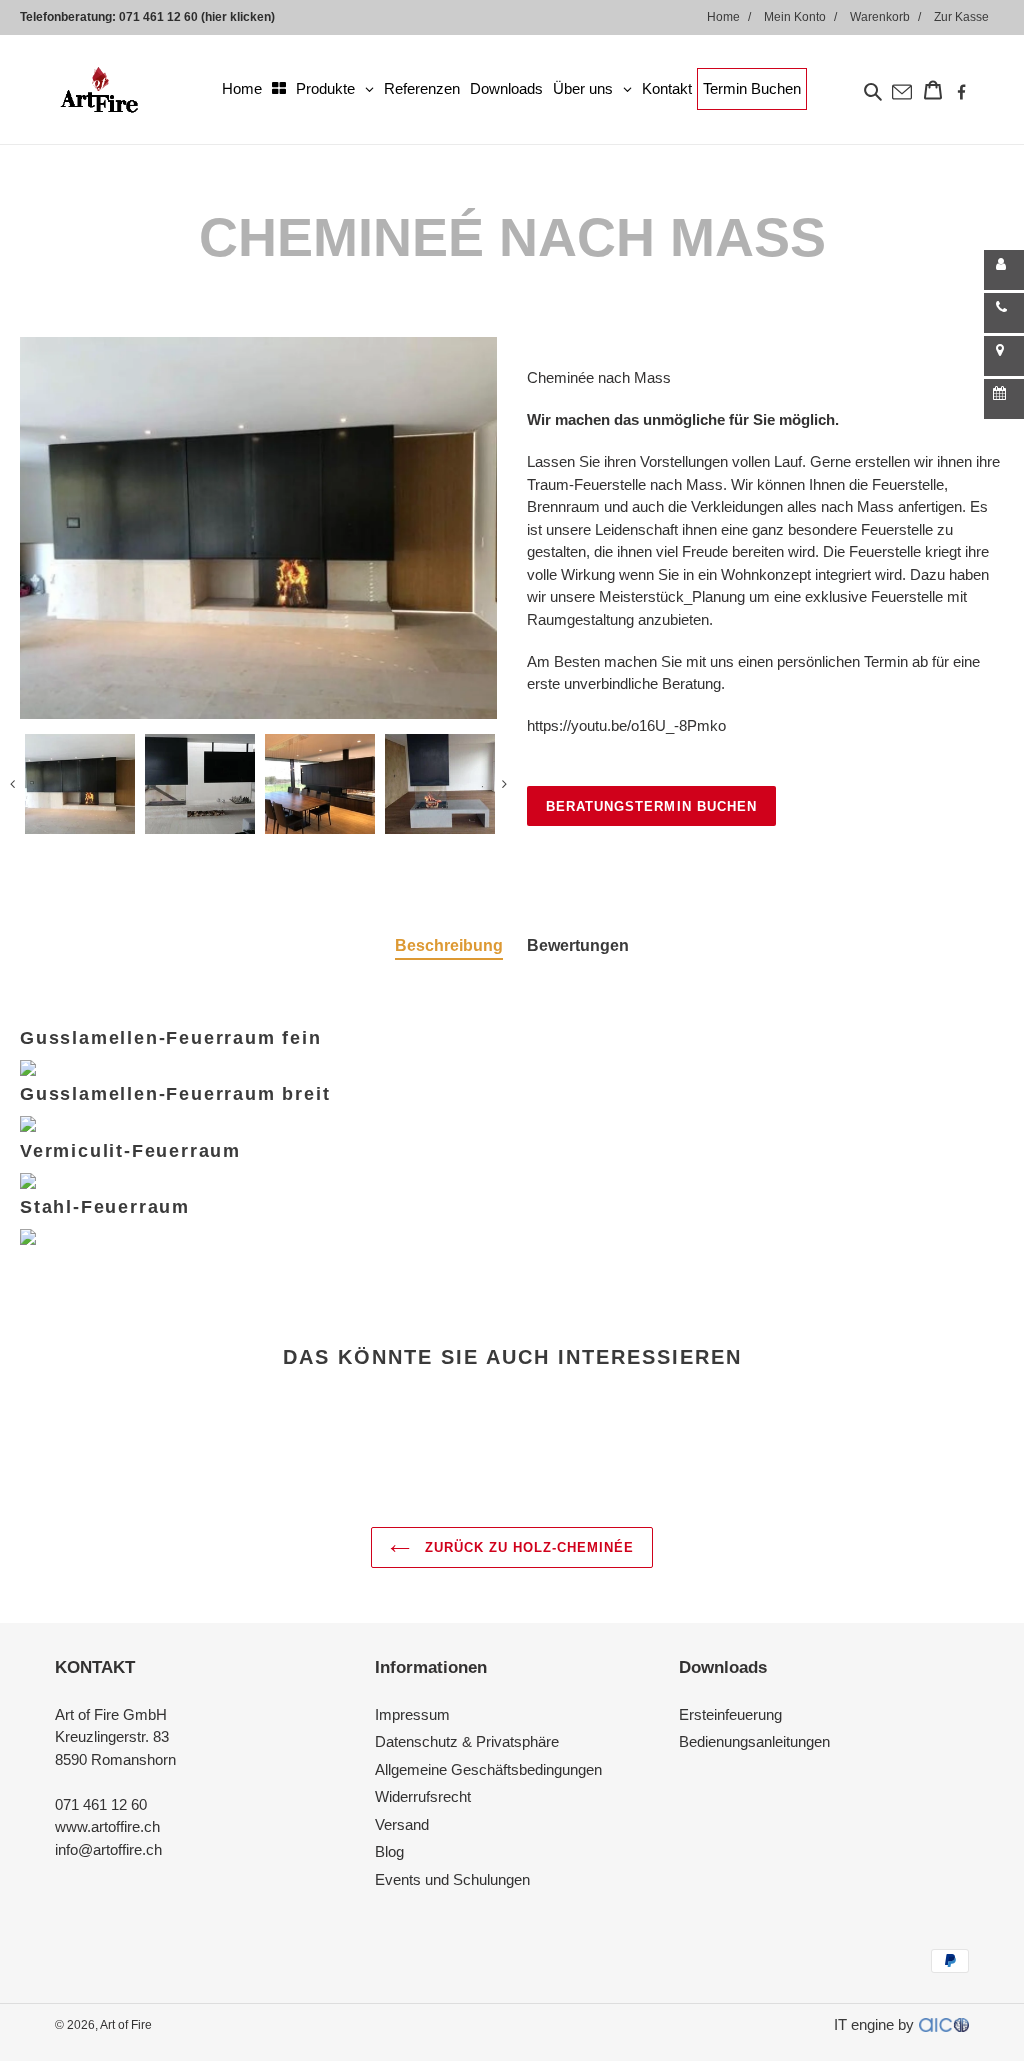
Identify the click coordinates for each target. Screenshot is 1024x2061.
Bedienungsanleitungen (754, 1741)
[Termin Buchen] (1004, 399)
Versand (402, 1824)
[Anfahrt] (1004, 356)
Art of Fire (126, 2025)
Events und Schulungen (452, 1879)
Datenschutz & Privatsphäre (467, 1741)
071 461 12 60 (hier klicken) (197, 17)
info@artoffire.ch (108, 1849)
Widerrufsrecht (423, 1796)
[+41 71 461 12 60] (1004, 313)
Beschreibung (449, 945)
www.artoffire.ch (107, 1826)
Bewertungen (578, 945)
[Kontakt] (1004, 270)
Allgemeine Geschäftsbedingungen (488, 1769)
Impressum (412, 1714)
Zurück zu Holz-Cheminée (527, 1547)
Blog (389, 1851)
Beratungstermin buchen (651, 806)
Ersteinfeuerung (730, 1714)
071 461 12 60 (101, 1804)
